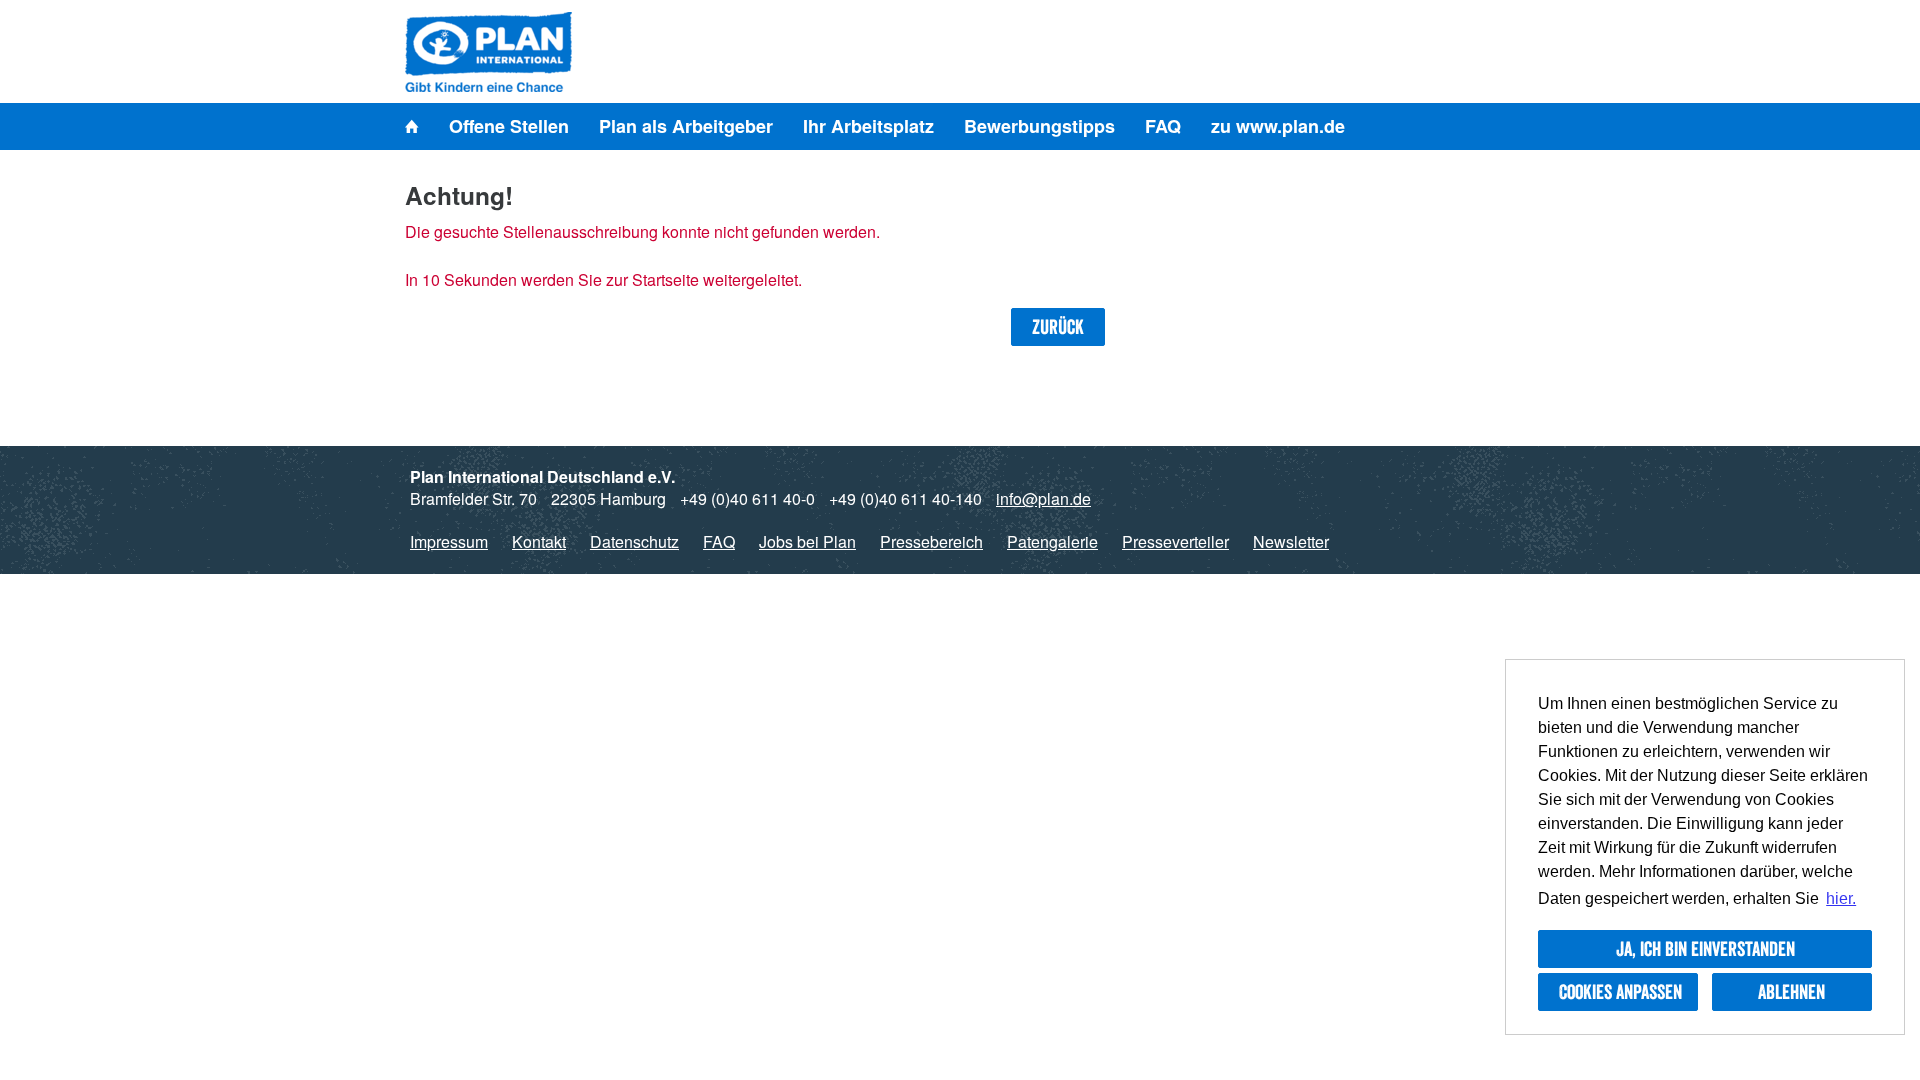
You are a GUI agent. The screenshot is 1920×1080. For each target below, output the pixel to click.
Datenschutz (634, 541)
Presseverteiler (1175, 541)
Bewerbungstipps (1039, 126)
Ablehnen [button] (1791, 992)
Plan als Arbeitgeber (686, 126)
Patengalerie (1052, 541)
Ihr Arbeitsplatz (868, 126)
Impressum (449, 541)
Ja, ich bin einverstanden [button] (1705, 949)
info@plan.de (1043, 498)
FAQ (1163, 126)
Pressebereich (931, 541)
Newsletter (1291, 541)
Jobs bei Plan (807, 541)
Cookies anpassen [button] (1620, 992)
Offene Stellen (509, 126)
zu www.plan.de (1278, 126)
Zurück (1058, 327)
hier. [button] (1841, 898)
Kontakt (539, 541)
